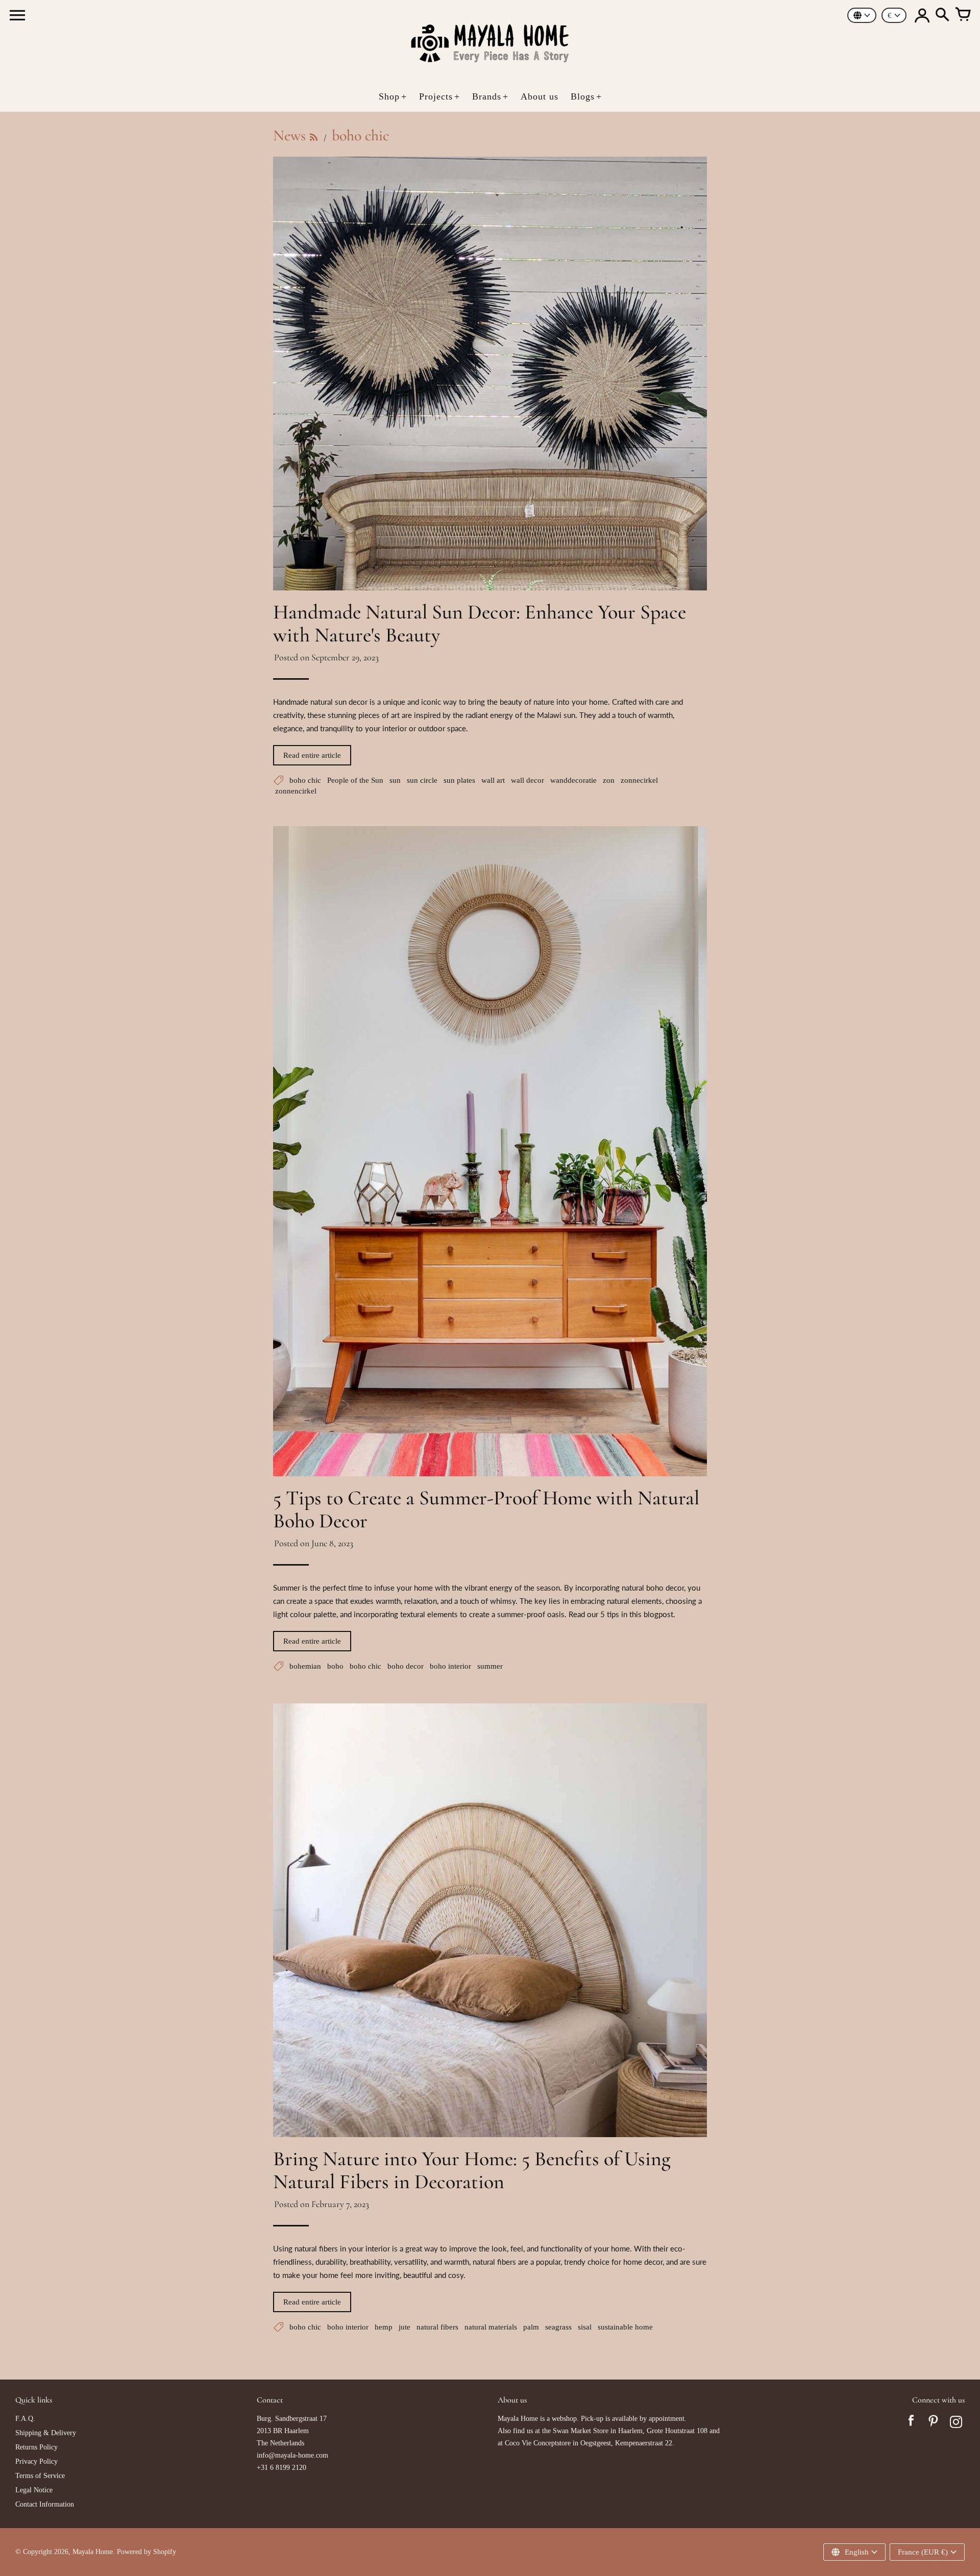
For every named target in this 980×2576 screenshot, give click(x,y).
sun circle (422, 780)
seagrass (558, 2327)
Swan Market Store (581, 2431)
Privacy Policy (36, 2461)
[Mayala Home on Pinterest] (934, 2423)
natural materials (491, 2327)
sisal (585, 2327)
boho (335, 1666)
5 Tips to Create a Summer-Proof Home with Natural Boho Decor (486, 1509)
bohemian (305, 1666)
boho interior (450, 1666)
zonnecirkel (639, 780)
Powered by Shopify (146, 2552)
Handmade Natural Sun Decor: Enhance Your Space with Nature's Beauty (480, 623)
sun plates (459, 780)
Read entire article (312, 755)
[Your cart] (963, 15)
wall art (493, 780)
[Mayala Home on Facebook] (911, 2423)
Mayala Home (93, 2552)
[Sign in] (922, 15)
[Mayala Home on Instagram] (956, 2423)
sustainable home (625, 2327)
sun (395, 780)
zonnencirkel (296, 791)
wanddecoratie (573, 780)
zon (609, 780)
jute (405, 2327)
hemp (384, 2327)
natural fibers (437, 2327)
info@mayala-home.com (292, 2455)
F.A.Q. (25, 2419)
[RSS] (314, 137)
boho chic (305, 780)
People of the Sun (355, 780)
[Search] (942, 15)
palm (531, 2327)
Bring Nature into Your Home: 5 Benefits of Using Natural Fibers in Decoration (472, 2170)
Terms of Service (40, 2476)
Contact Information (45, 2504)
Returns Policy (36, 2447)
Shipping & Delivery (46, 2433)
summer (490, 1666)
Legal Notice (34, 2490)
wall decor (528, 780)
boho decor (406, 1666)
